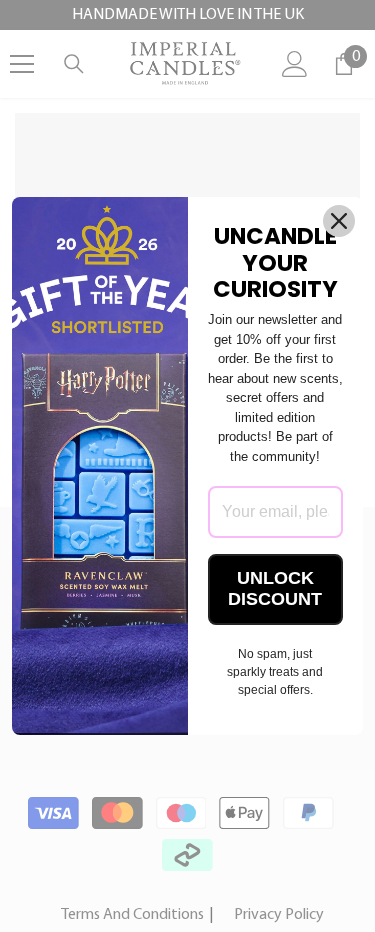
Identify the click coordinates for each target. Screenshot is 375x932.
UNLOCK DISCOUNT (275, 589)
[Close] (339, 221)
